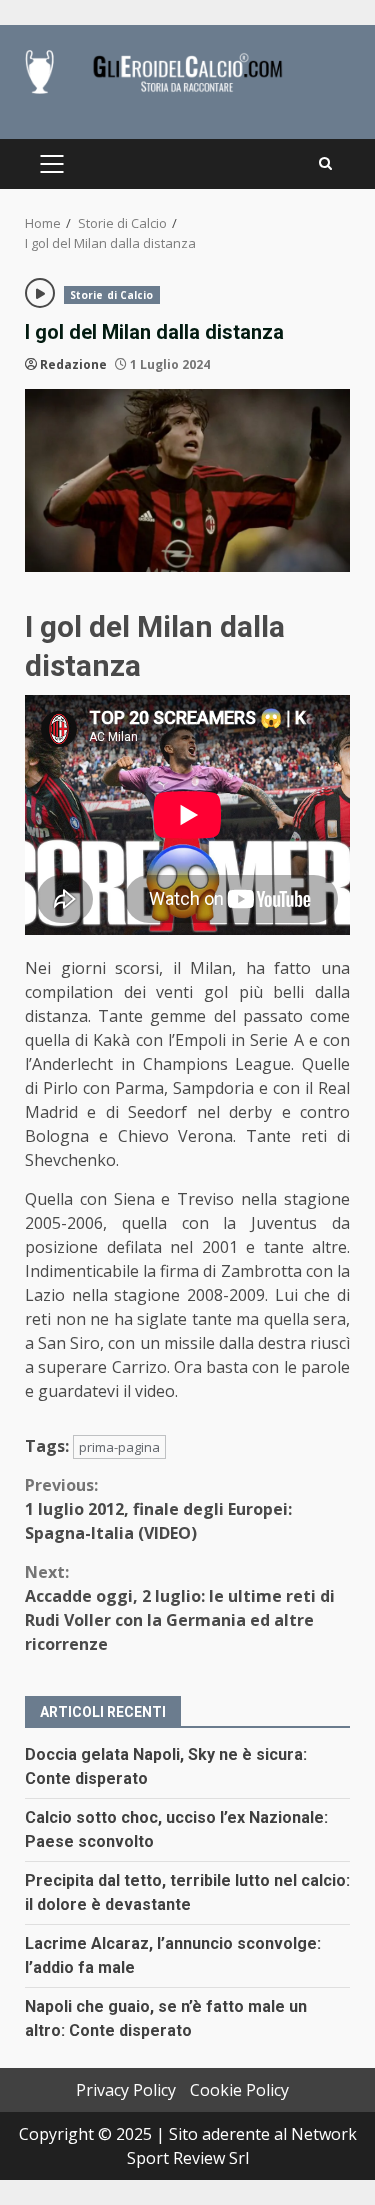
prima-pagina (119, 1447)
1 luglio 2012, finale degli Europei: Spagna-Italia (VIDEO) (158, 1509)
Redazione (73, 364)
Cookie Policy (239, 2090)
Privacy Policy (126, 2090)
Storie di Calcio (112, 295)
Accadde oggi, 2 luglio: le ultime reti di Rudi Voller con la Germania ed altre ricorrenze (180, 1608)
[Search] (325, 164)
